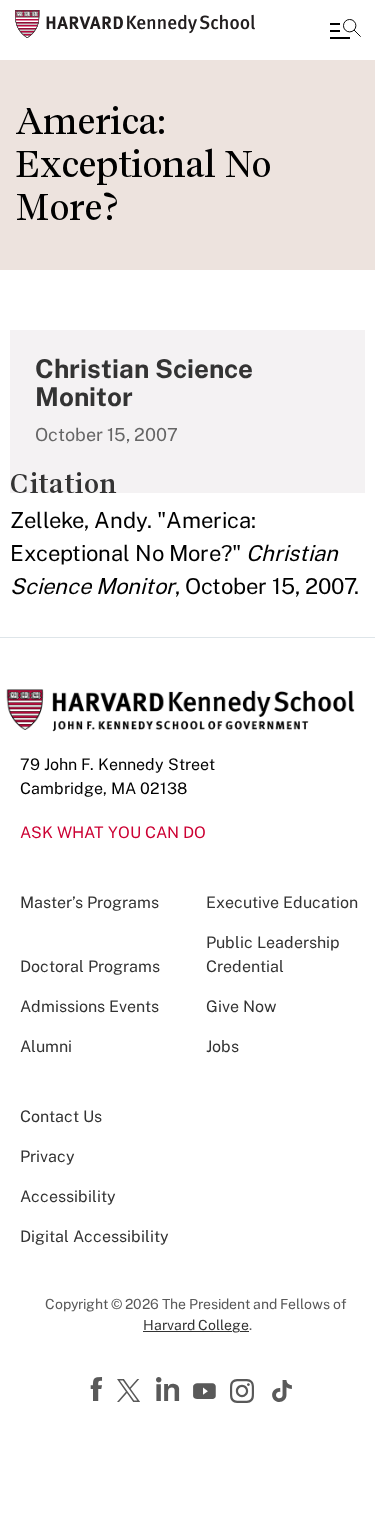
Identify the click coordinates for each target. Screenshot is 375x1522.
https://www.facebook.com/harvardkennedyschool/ (99, 1390)
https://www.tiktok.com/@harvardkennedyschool (283, 1391)
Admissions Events (89, 1006)
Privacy (47, 1156)
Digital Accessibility (94, 1236)
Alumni (46, 1046)
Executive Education (282, 902)
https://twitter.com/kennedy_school (132, 1392)
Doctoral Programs (90, 966)
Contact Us (61, 1116)
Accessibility (68, 1196)
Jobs (222, 1046)
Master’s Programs (89, 902)
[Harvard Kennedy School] (135, 24)
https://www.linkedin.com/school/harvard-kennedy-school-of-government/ (170, 1390)
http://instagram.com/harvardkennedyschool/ (245, 1393)
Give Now (241, 1006)
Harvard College (196, 1325)
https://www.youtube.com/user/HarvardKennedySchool (207, 1392)
